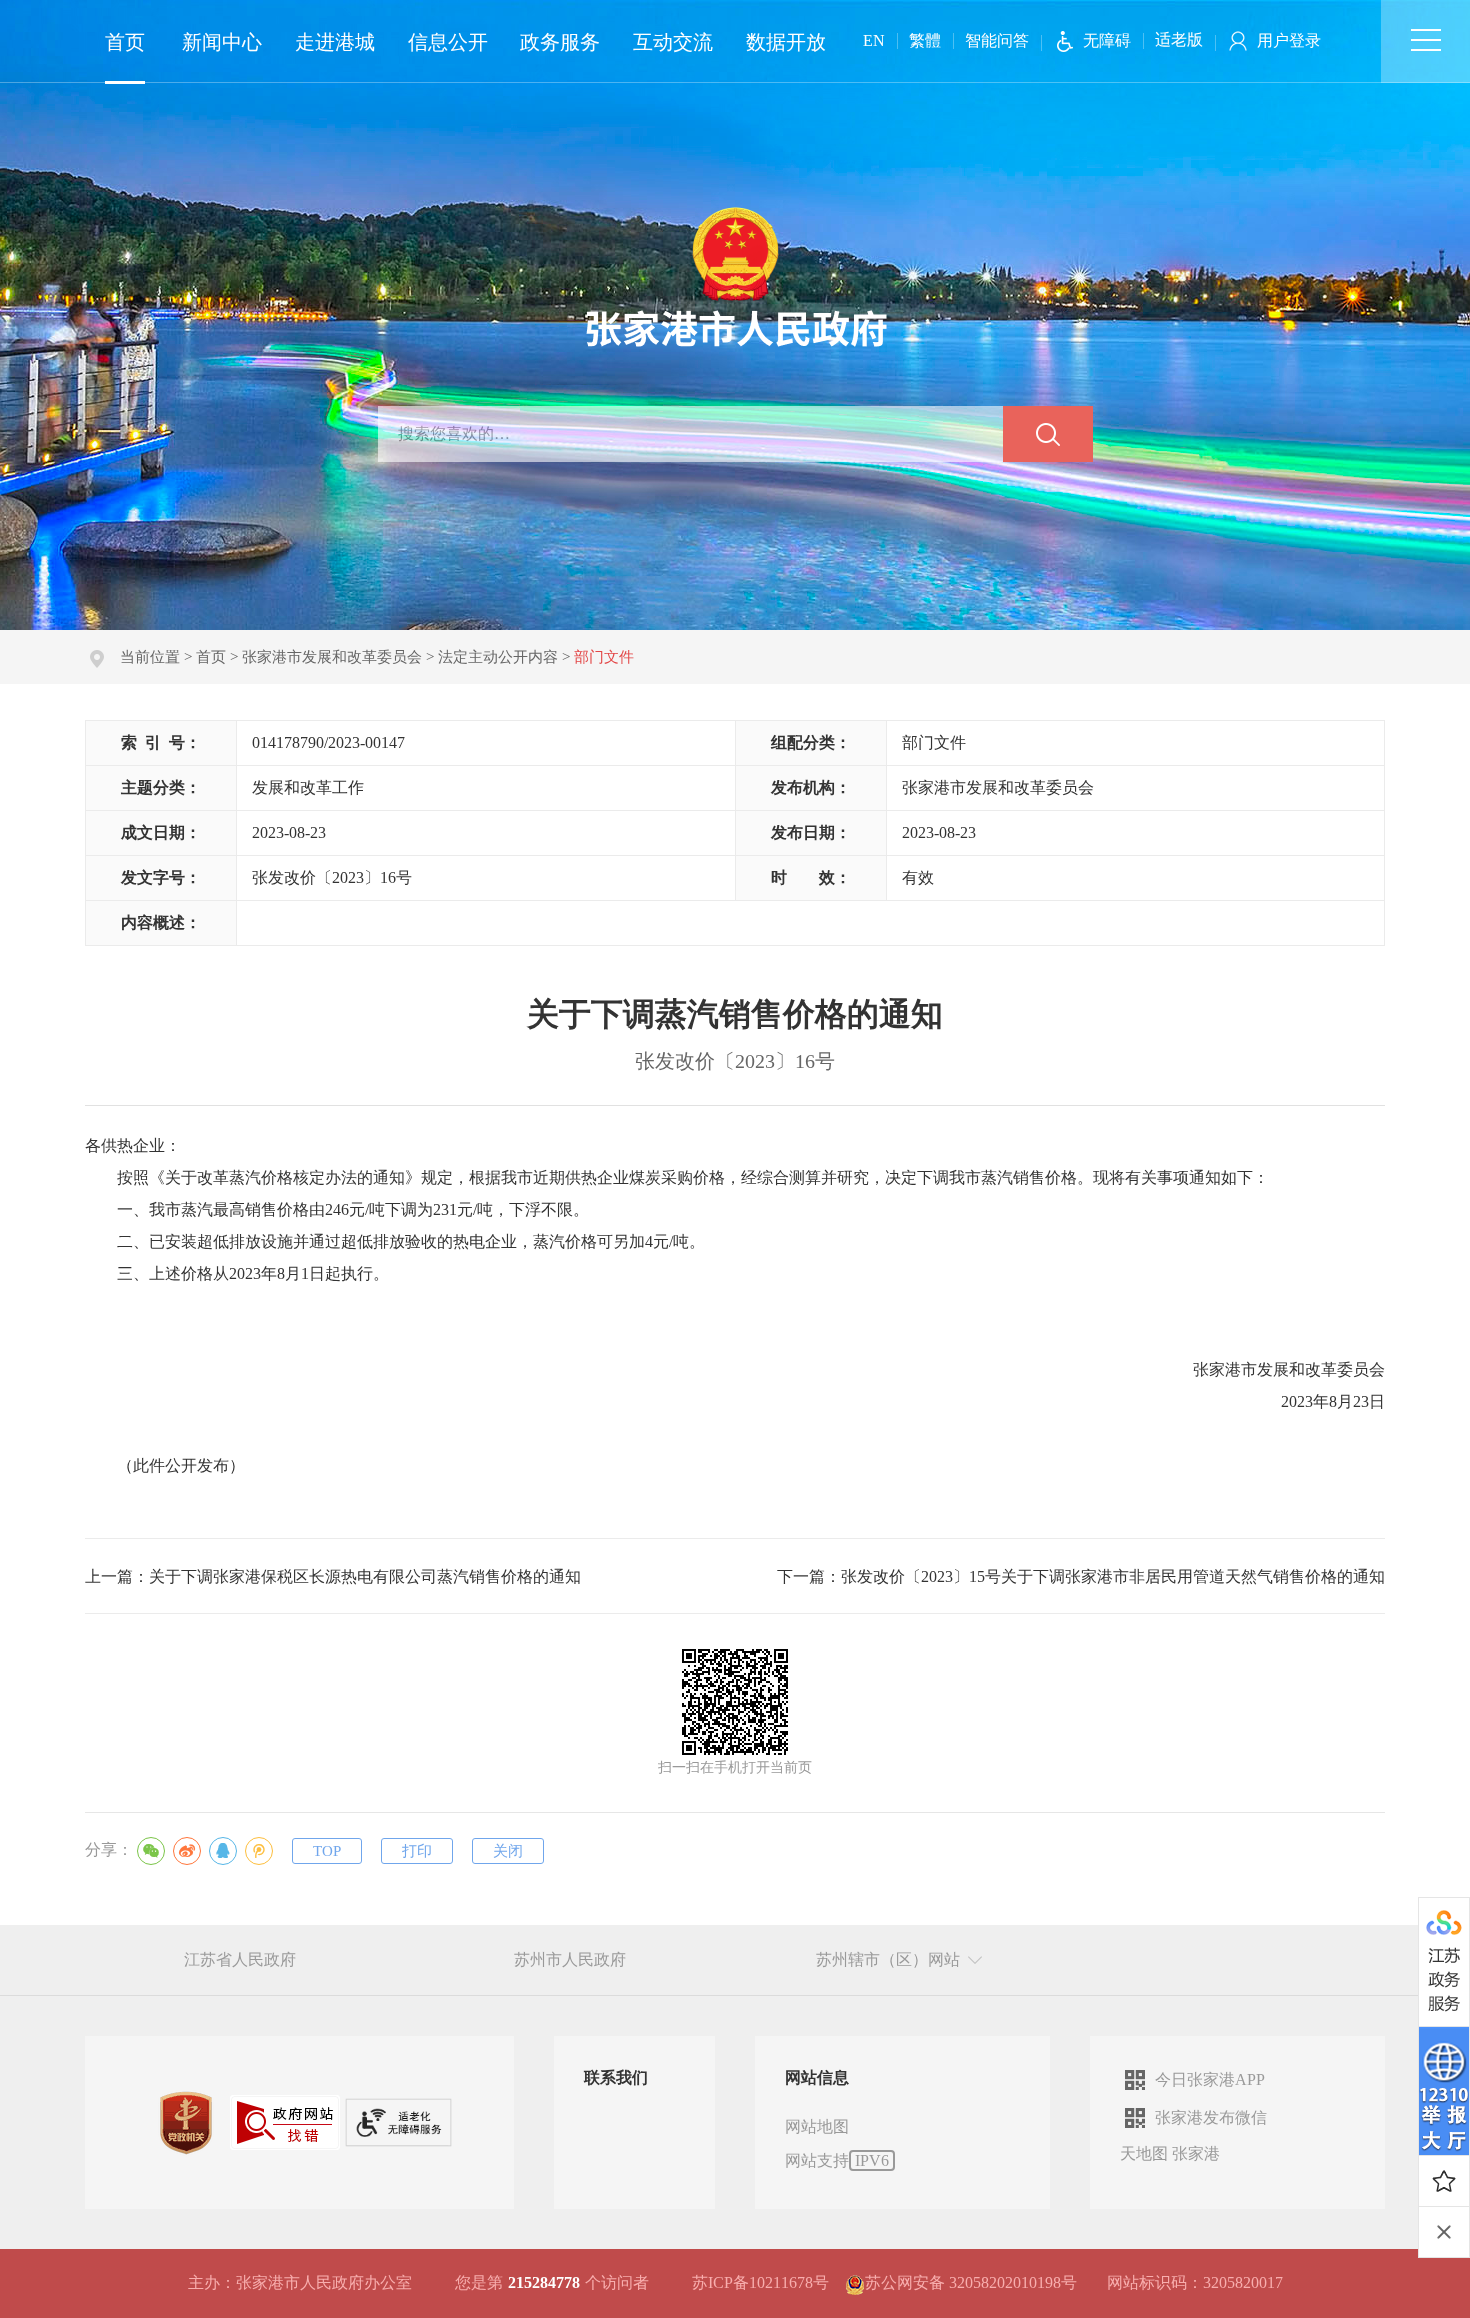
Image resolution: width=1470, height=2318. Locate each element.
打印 (417, 1851)
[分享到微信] (151, 1851)
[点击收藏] (1444, 2181)
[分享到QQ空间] (259, 1851)
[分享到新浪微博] (187, 1851)
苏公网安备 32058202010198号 (971, 2282)
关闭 (508, 1851)
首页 (125, 42)
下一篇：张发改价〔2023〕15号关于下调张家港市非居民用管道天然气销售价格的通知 (1081, 1576)
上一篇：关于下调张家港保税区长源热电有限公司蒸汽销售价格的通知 (333, 1576)
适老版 (1179, 39)
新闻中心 (222, 42)
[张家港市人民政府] (735, 275)
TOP (327, 1851)
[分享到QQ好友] (223, 1851)
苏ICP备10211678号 (760, 2282)
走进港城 (335, 42)
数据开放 (786, 42)
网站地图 (817, 2126)
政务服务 (560, 42)
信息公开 (448, 42)
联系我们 (616, 2077)
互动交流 (673, 42)
